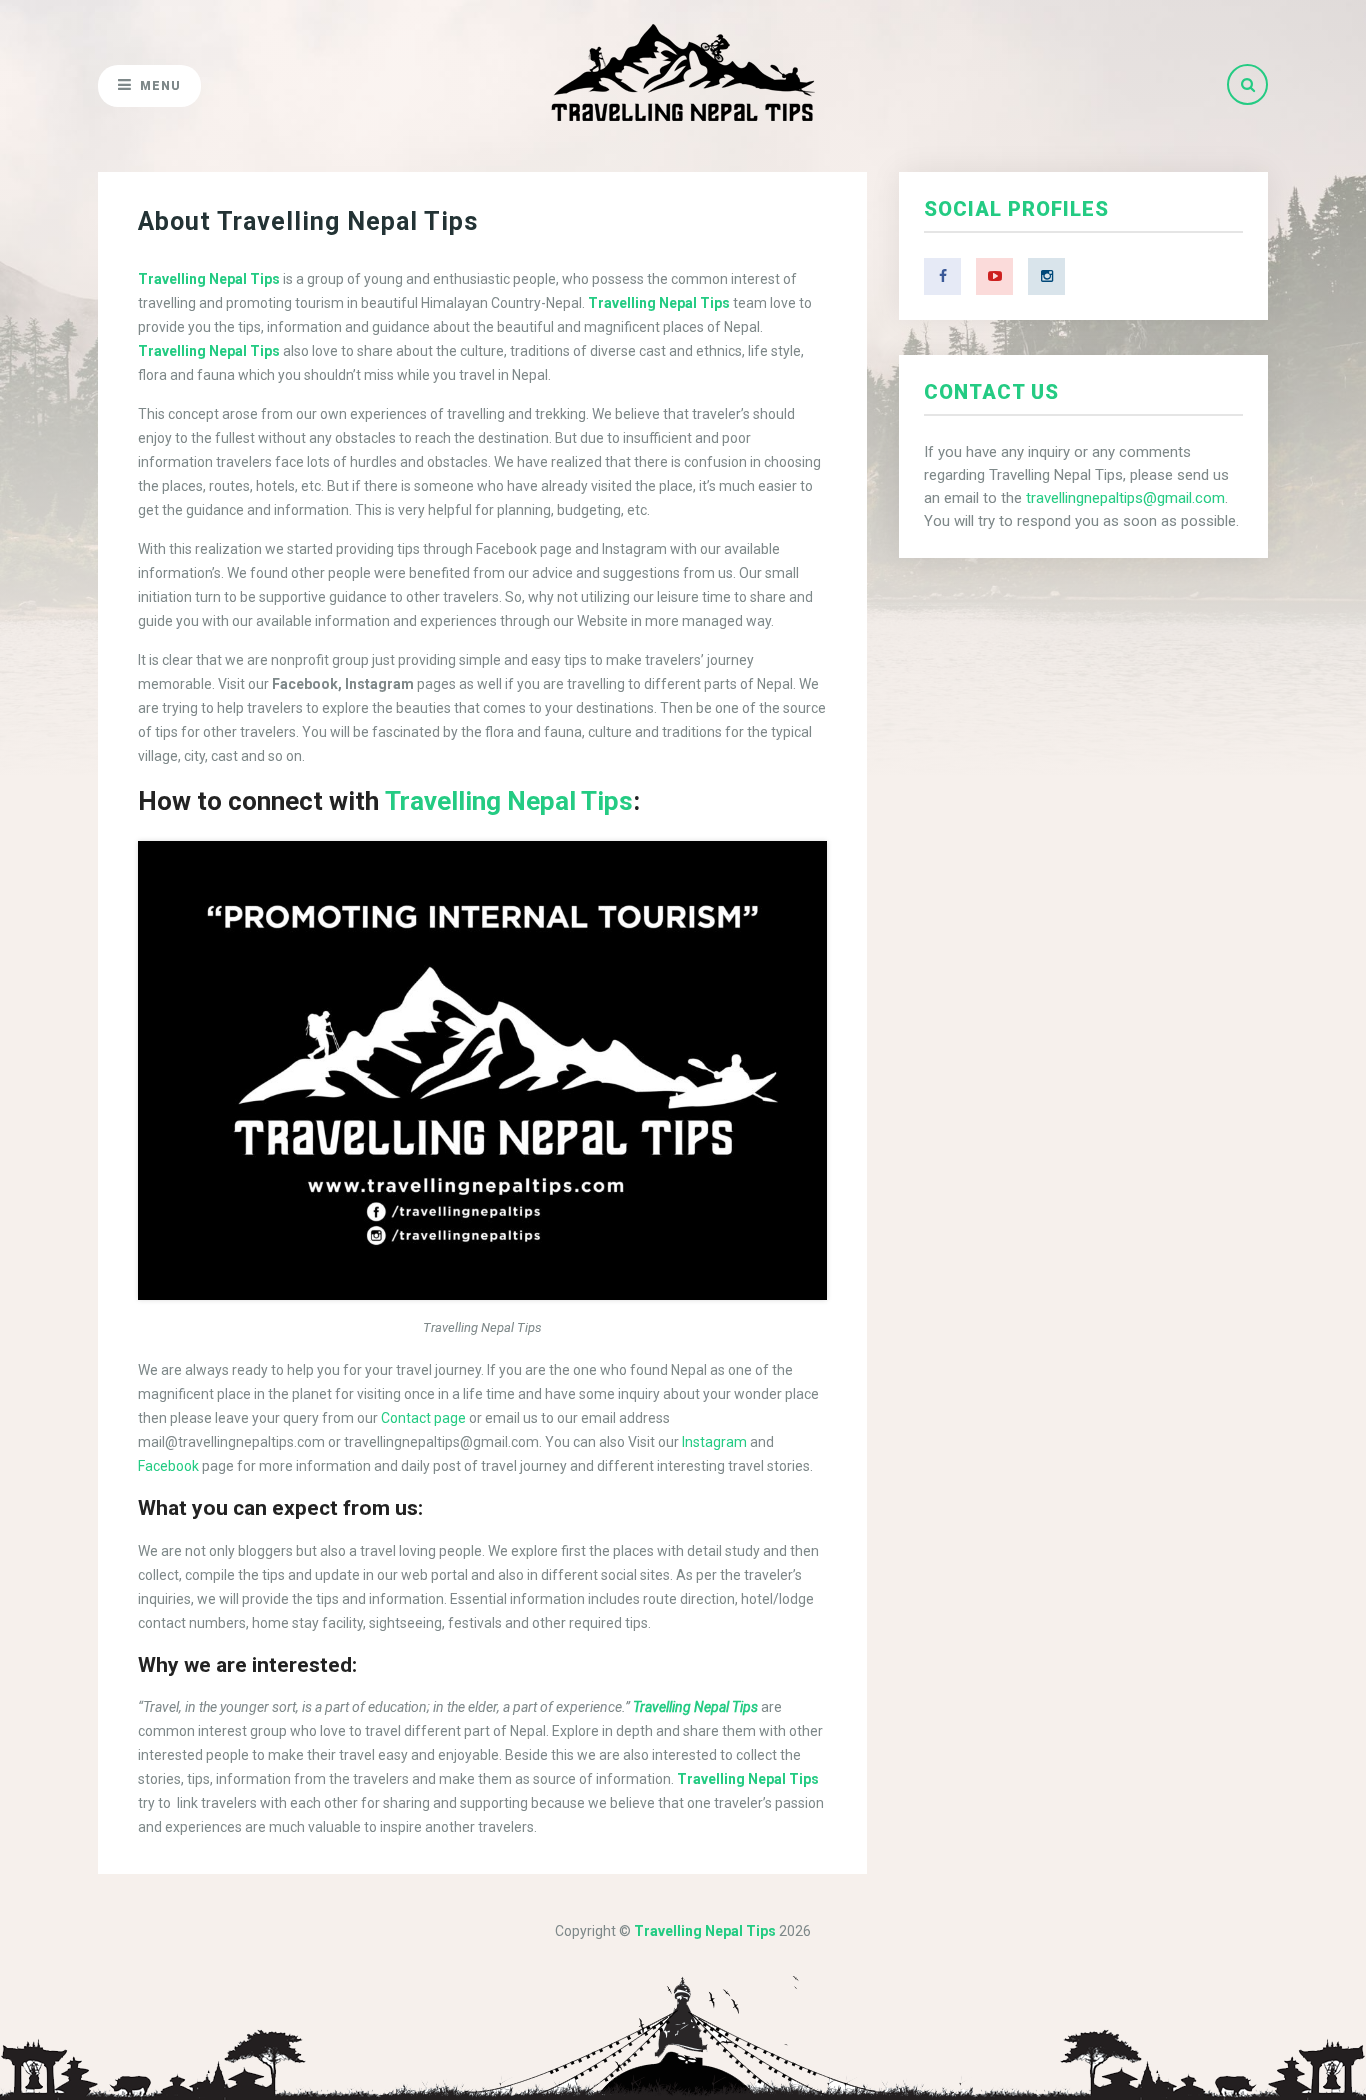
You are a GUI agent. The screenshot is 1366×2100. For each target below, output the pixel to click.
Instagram (714, 1442)
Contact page (423, 1418)
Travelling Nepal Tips (509, 801)
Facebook (168, 1466)
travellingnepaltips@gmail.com (1125, 498)
